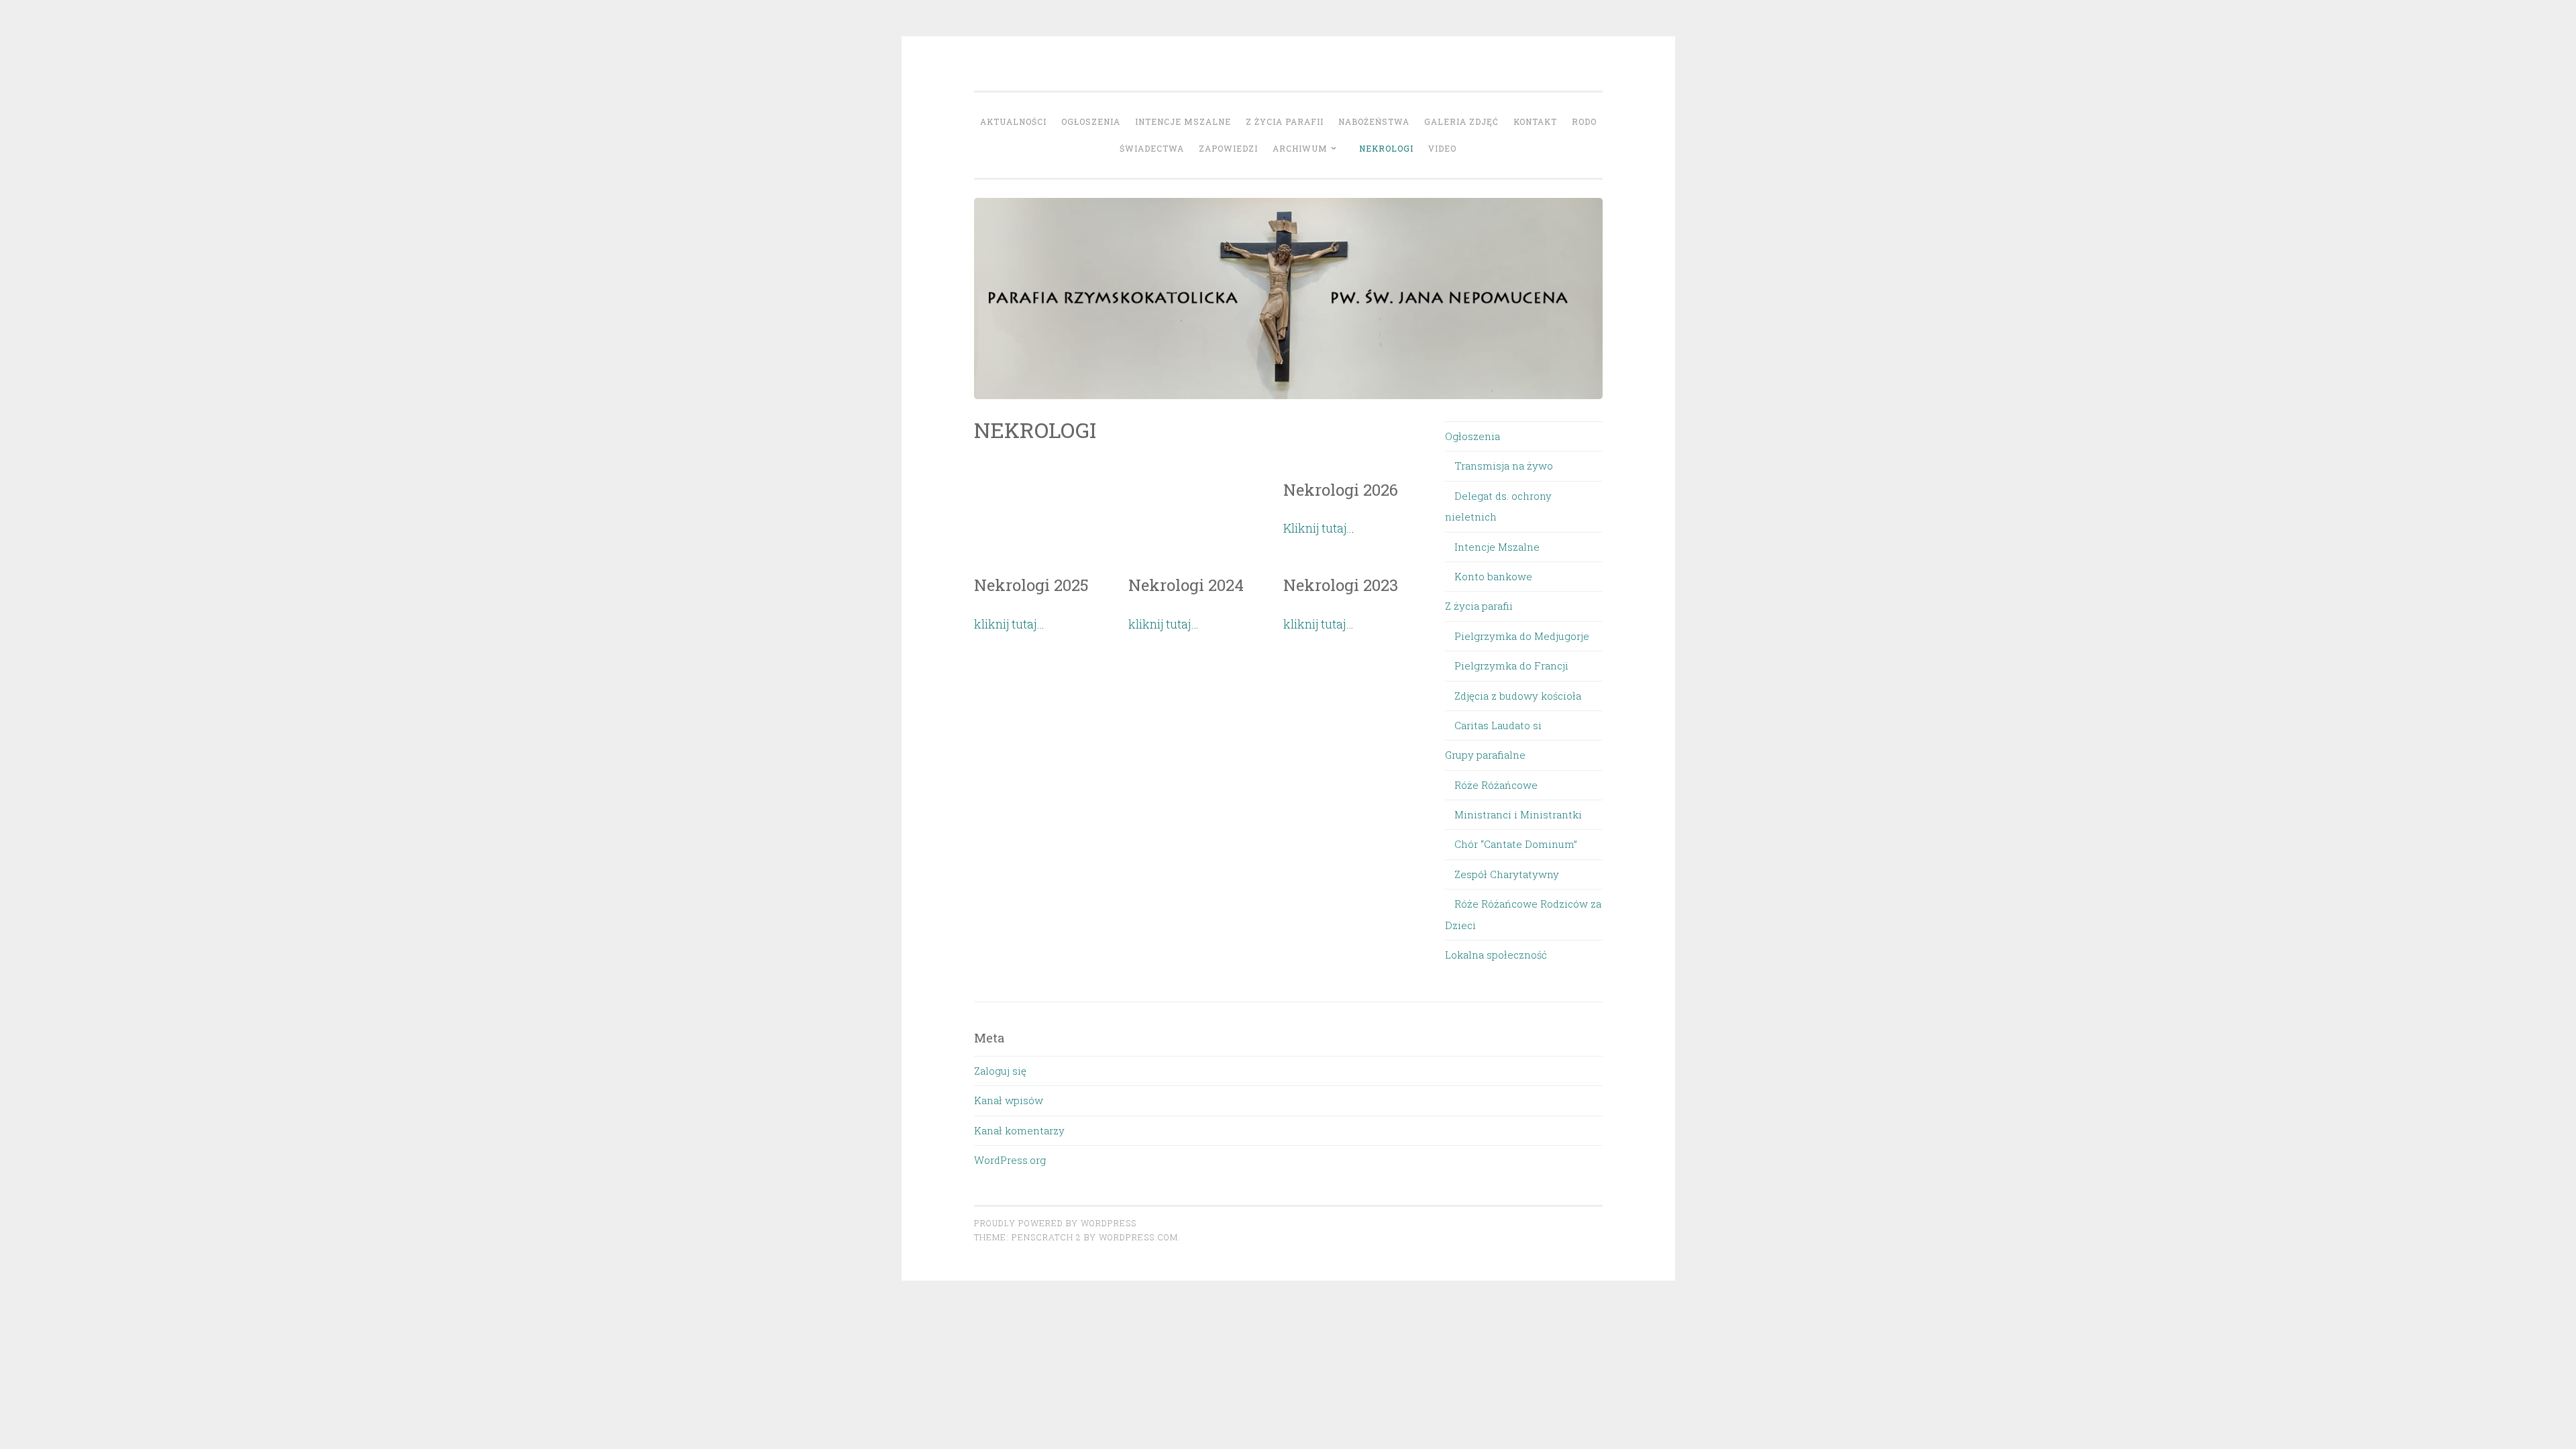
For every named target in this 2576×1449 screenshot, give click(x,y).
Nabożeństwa (1374, 121)
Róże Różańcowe (1496, 785)
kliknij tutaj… (1009, 624)
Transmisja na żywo (1504, 466)
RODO (1584, 121)
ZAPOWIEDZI (1228, 148)
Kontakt (1535, 121)
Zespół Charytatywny (1507, 874)
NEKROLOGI (1386, 148)
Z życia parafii (1285, 121)
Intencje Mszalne (1497, 547)
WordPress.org (1010, 1160)
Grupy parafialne (1485, 755)
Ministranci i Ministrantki (1518, 814)
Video (1442, 148)
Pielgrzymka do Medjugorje (1522, 636)
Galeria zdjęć (1461, 121)
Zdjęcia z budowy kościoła (1518, 696)
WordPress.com (1138, 1237)
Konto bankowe (1493, 576)
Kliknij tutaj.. (1318, 528)
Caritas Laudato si (1498, 725)
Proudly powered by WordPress (1055, 1223)
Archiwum (1300, 148)
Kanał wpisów (1009, 1100)
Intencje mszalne (1183, 121)
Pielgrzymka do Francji (1511, 665)
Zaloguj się (1000, 1071)
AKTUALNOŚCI (1013, 121)
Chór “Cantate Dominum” (1516, 844)
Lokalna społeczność (1496, 955)
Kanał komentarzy (1019, 1130)
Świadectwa (1152, 148)
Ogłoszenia (1091, 121)
